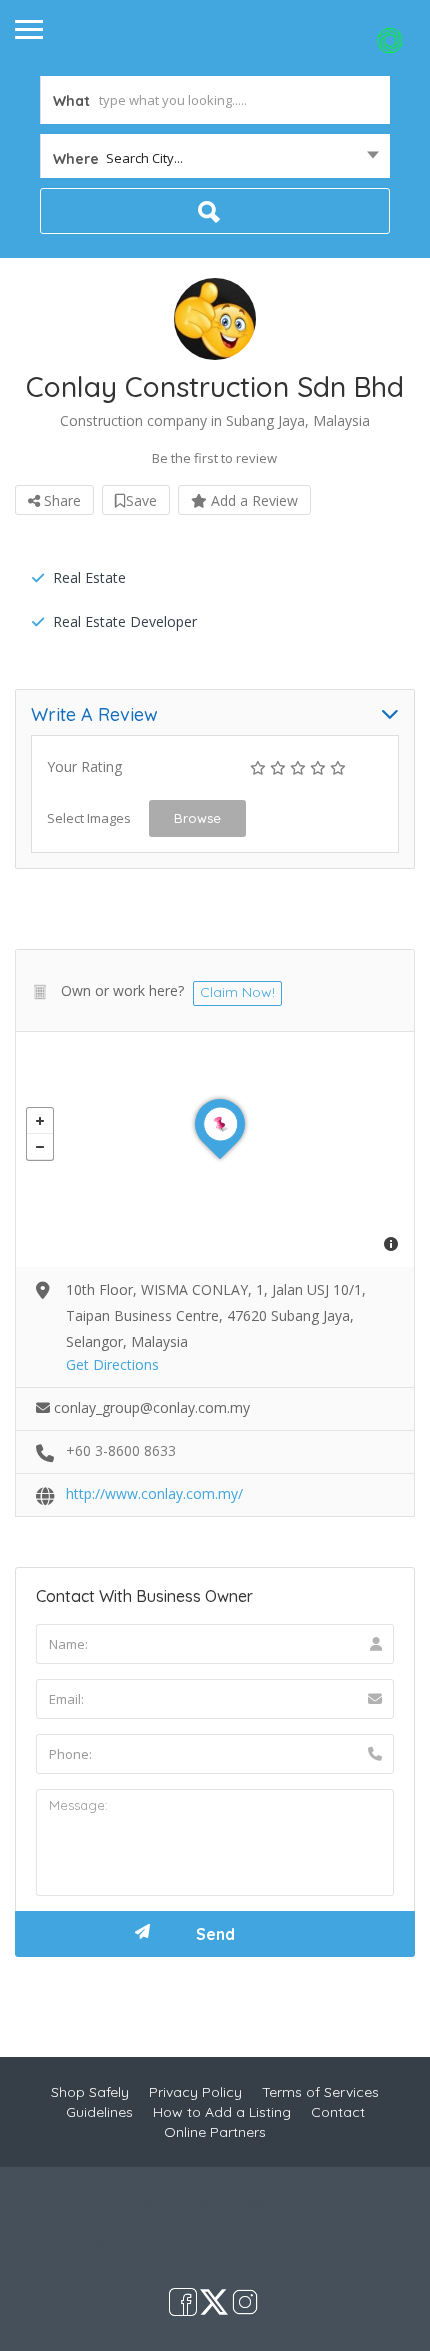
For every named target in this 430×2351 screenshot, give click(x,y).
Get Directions (112, 1364)
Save (141, 500)
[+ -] (215, 1149)
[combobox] (215, 158)
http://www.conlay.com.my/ (154, 1493)
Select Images (89, 818)
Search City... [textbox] (144, 158)
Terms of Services (320, 2092)
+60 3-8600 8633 (121, 1450)
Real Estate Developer (125, 621)
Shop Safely (90, 2092)
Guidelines (99, 2112)
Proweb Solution (281, 2245)
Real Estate (89, 577)
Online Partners (215, 2132)
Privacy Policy (195, 2092)
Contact (338, 2112)
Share (60, 500)
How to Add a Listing (222, 2112)
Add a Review (252, 500)
